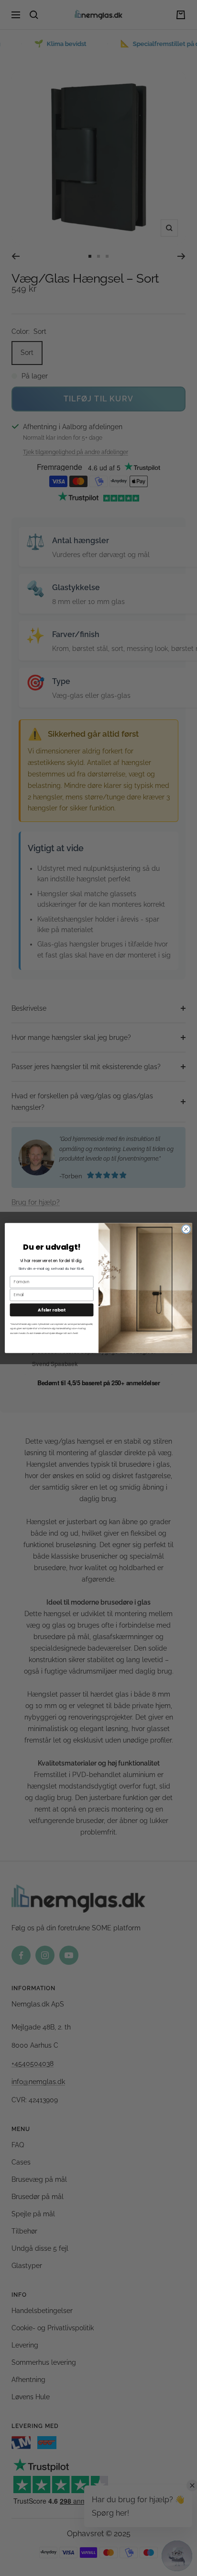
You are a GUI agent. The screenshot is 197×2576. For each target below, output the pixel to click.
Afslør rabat (52, 1310)
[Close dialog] (186, 1229)
